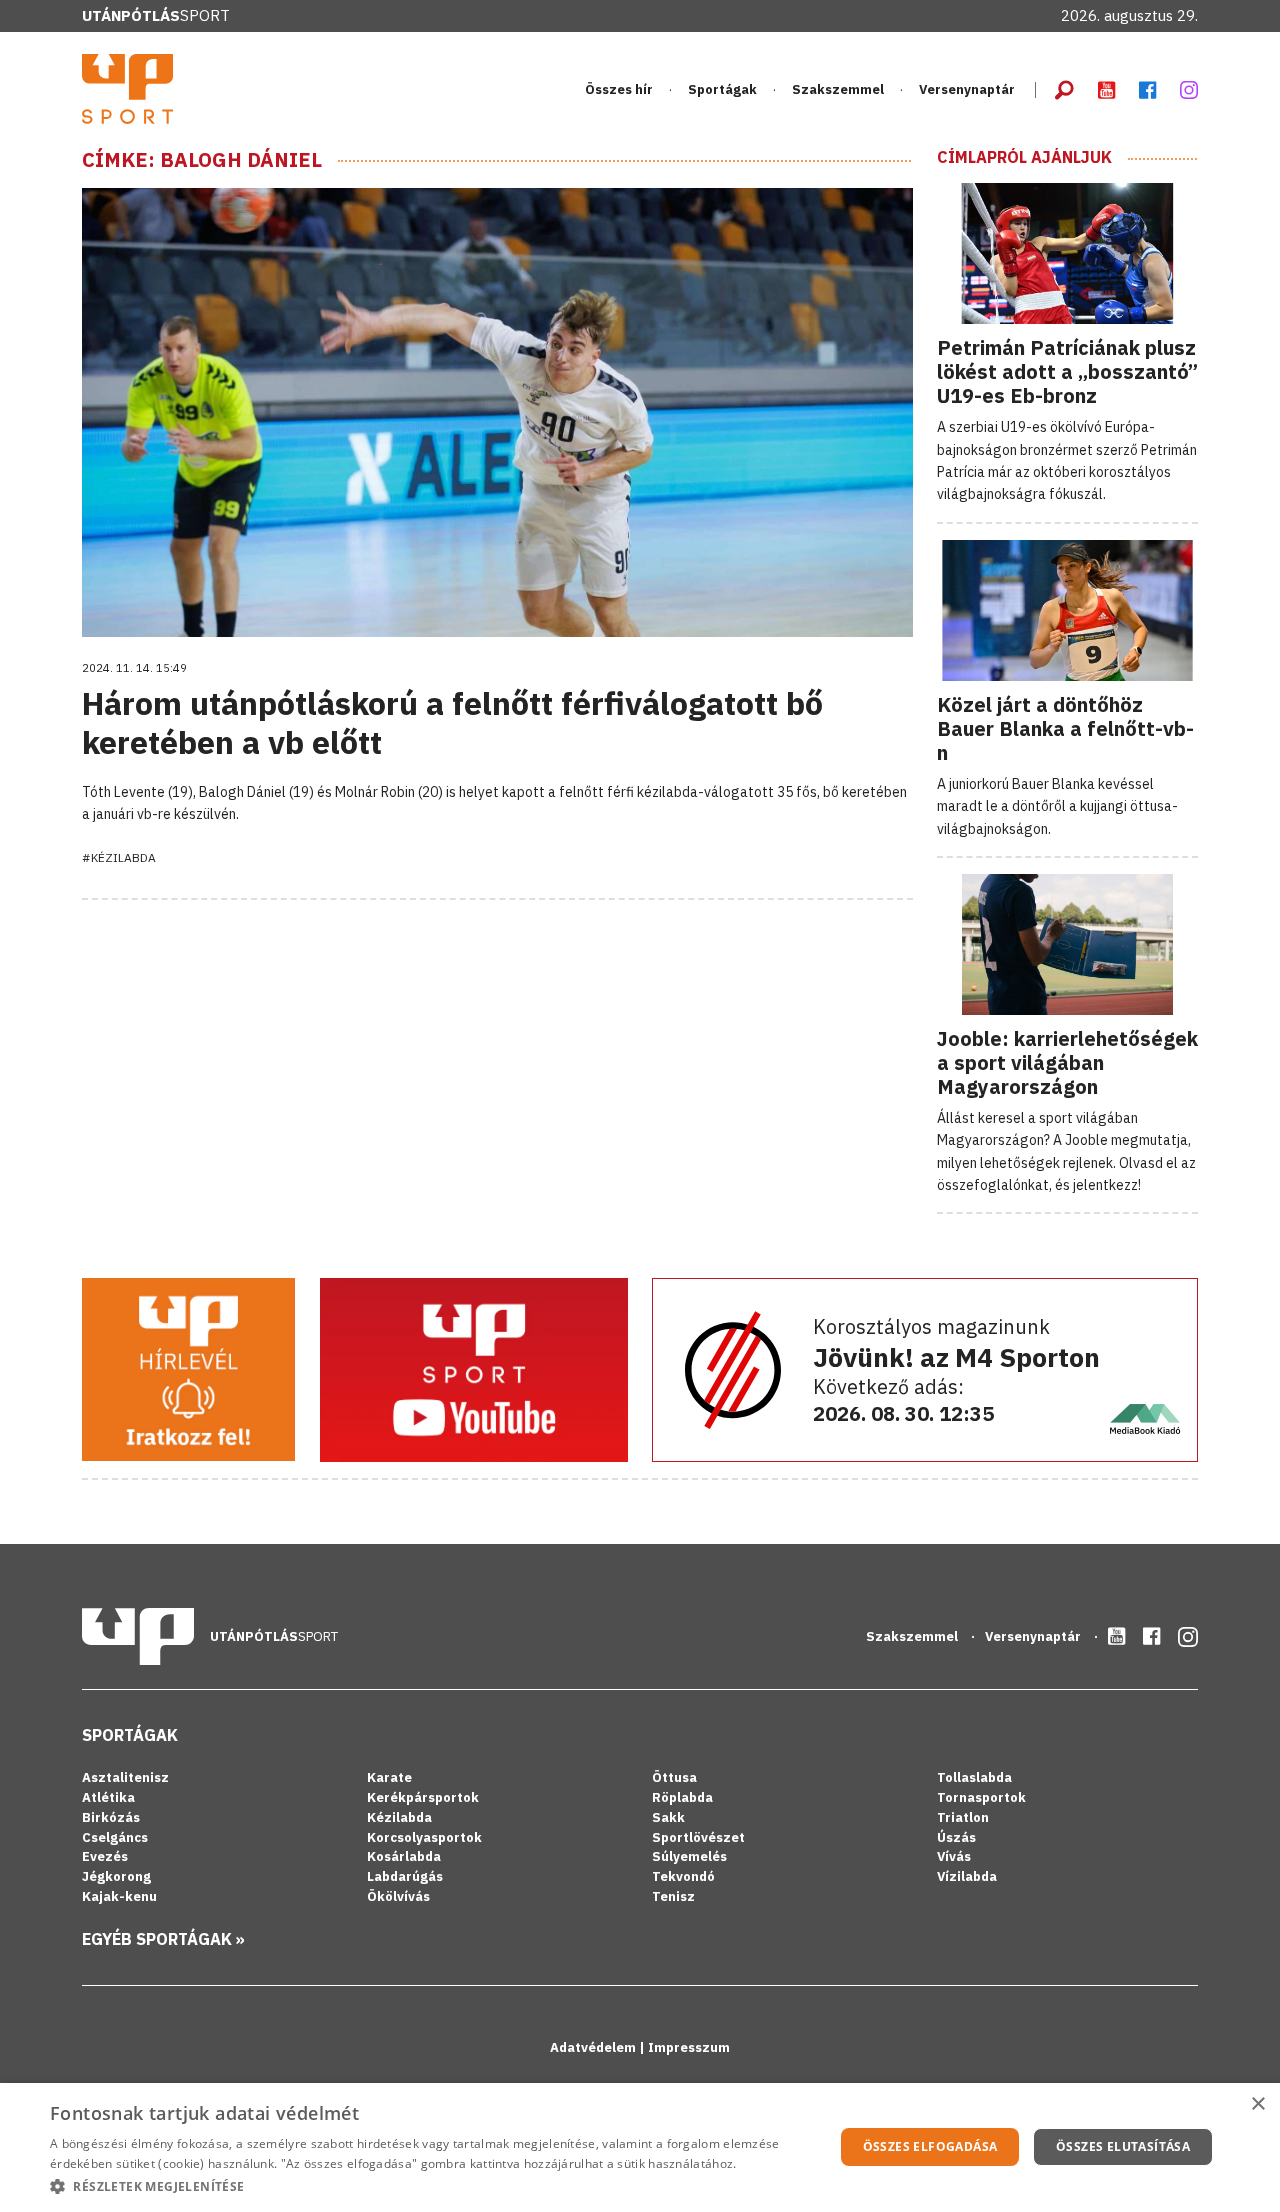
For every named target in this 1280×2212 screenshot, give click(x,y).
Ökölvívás (398, 1896)
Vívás (954, 1856)
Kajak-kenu (119, 1896)
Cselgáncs (115, 1837)
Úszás (956, 1837)
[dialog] (640, 2147)
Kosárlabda (404, 1856)
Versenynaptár (967, 89)
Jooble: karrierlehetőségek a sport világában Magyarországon (1067, 1062)
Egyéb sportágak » (163, 1939)
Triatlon (963, 1817)
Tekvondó (683, 1876)
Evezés (105, 1856)
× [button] (1257, 2104)
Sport (156, 15)
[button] (430, 2186)
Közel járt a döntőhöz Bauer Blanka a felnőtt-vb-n (1065, 728)
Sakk (668, 1817)
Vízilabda (967, 1876)
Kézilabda (399, 1817)
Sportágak (130, 1735)
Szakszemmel (838, 89)
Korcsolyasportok (424, 1837)
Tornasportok (981, 1797)
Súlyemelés (689, 1856)
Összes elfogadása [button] (930, 2146)
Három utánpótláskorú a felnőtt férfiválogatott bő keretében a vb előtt (452, 722)
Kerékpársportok (423, 1797)
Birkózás (111, 1817)
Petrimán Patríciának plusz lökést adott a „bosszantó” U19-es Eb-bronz (1067, 371)
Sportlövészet (698, 1837)
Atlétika (108, 1797)
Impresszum (689, 2047)
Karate (389, 1777)
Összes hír (619, 89)
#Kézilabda (119, 857)
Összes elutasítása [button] (1123, 2146)
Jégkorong (116, 1876)
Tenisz (673, 1896)
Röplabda (682, 1797)
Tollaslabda (974, 1777)
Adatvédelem (594, 2047)
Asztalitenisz (125, 1777)
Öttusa (674, 1777)
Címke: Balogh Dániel (202, 160)
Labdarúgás (405, 1876)
